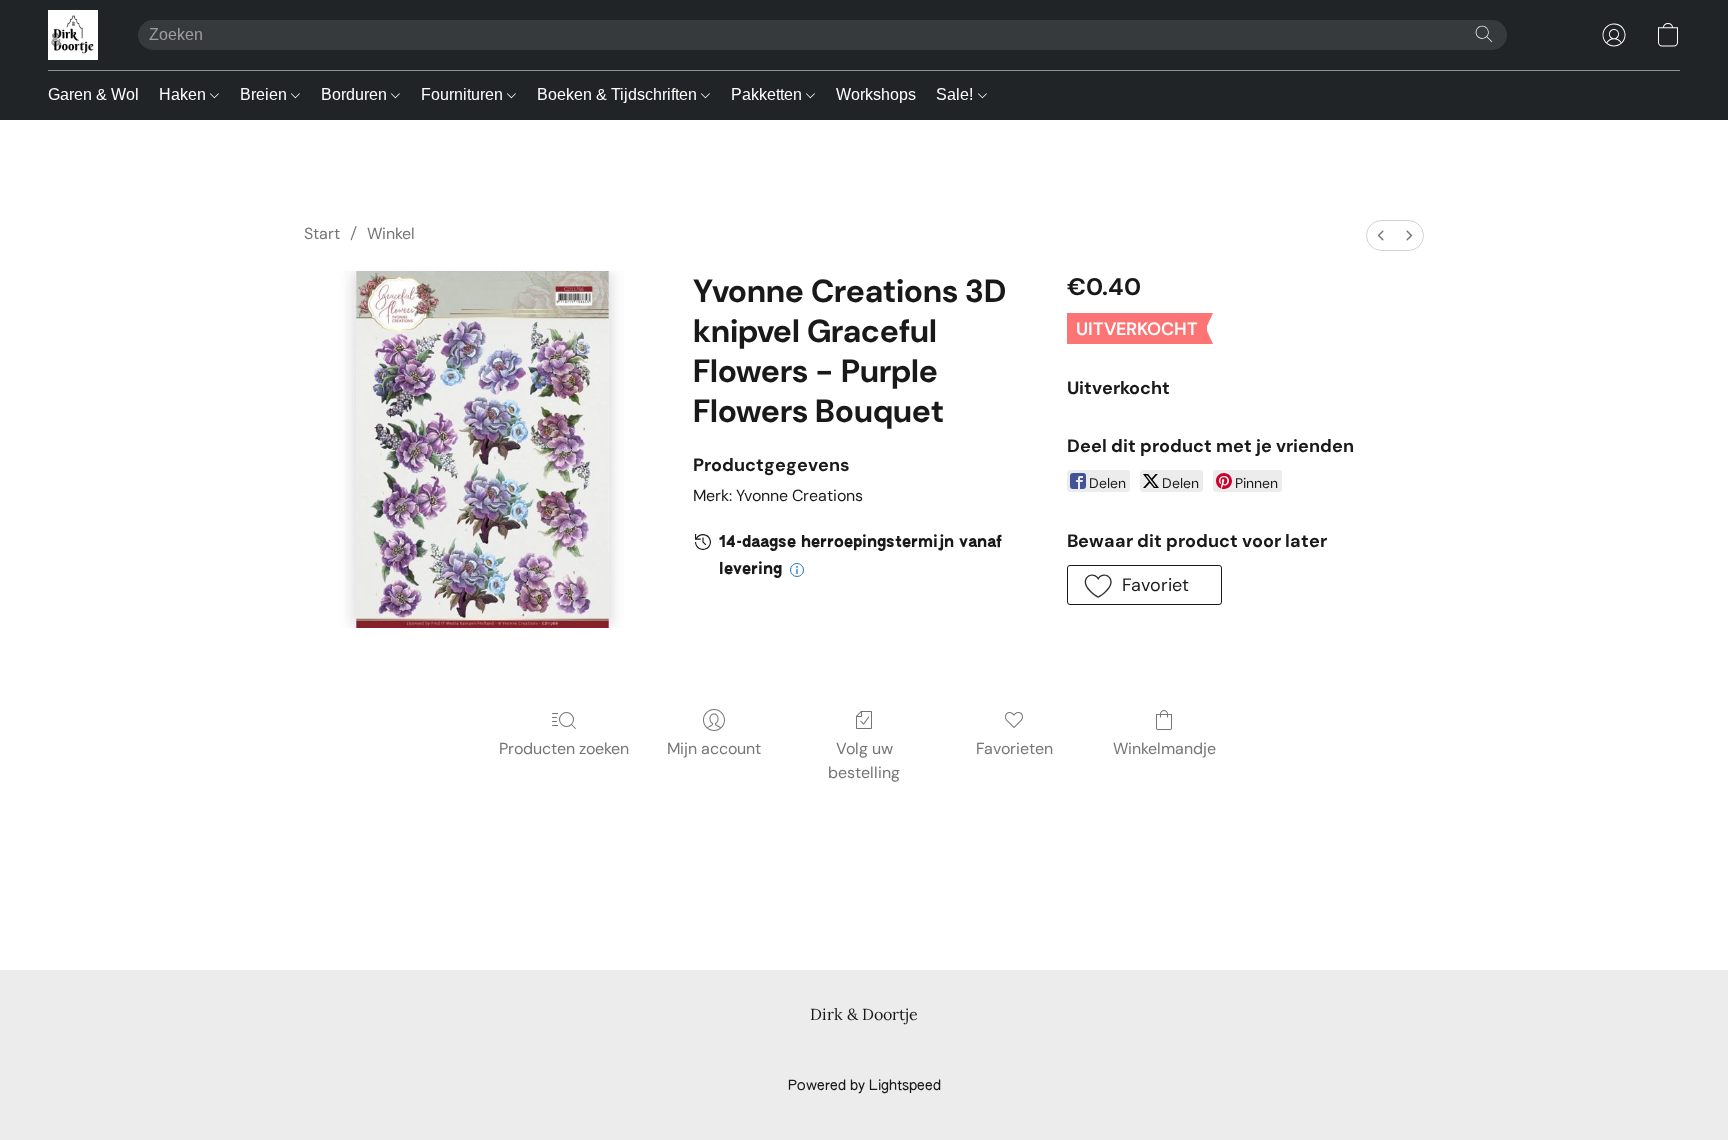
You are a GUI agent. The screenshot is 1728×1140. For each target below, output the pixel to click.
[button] (73, 35)
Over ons (1084, 1052)
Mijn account (714, 748)
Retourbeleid (994, 1052)
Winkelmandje (1164, 748)
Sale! (956, 94)
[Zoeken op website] (1484, 34)
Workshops (876, 94)
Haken (184, 94)
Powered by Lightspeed (864, 1086)
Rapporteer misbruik (1199, 1052)
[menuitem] (1381, 235)
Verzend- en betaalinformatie (838, 1052)
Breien (265, 94)
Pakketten (768, 94)
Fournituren (464, 94)
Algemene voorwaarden (542, 1052)
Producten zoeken (564, 748)
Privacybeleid (682, 1052)
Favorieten (1014, 748)
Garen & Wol (93, 94)
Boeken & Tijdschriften (619, 94)
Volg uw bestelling (864, 760)
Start (322, 233)
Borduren (356, 94)
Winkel (391, 233)
